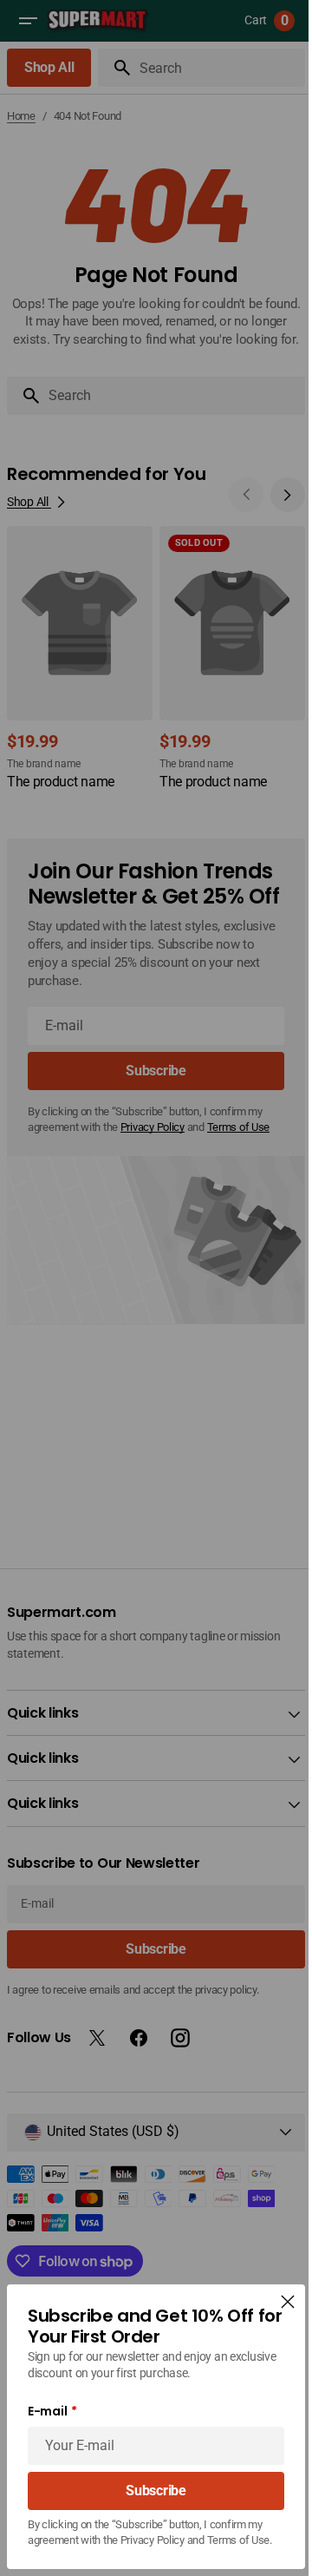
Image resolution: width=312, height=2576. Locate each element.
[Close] (275, 2286)
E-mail (47, 2396)
